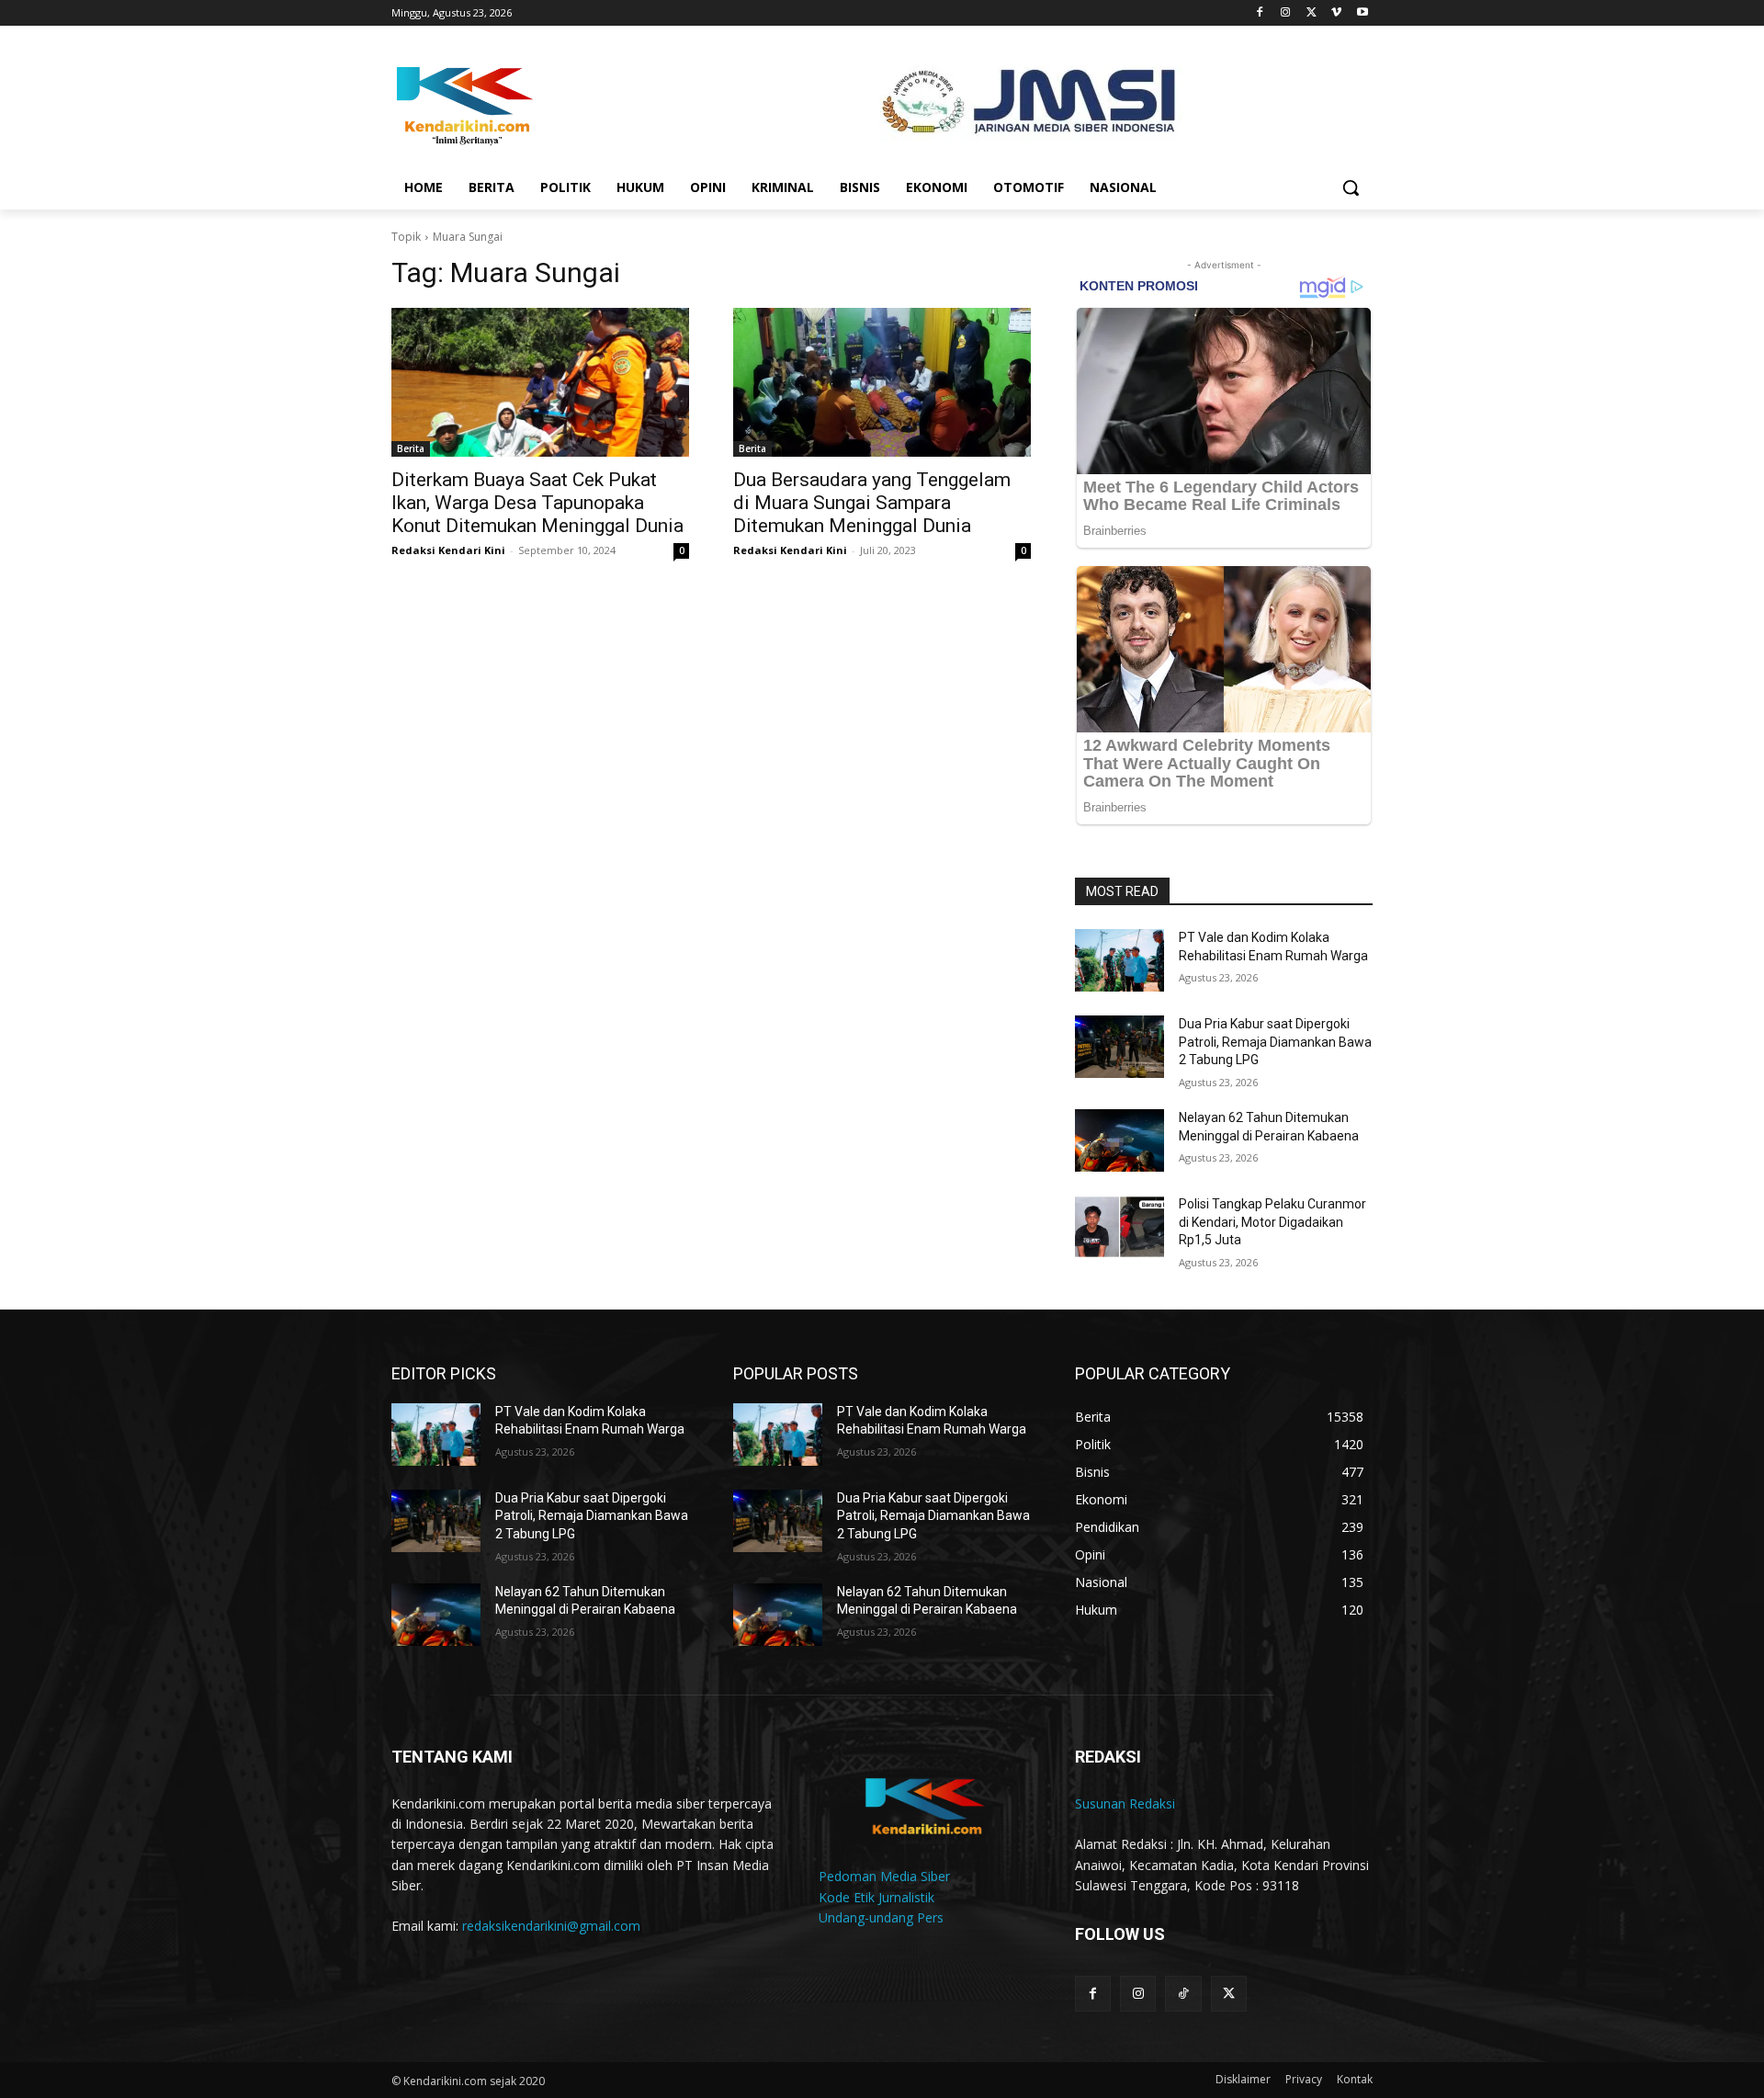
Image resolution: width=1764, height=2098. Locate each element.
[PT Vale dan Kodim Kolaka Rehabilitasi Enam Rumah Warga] (1119, 960)
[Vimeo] (1336, 13)
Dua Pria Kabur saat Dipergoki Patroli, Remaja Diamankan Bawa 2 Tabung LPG (1275, 1042)
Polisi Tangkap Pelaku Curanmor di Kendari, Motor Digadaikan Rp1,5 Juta (1272, 1222)
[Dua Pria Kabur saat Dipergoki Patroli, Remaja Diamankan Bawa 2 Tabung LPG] (1119, 1047)
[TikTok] (1183, 1994)
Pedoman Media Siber (884, 1876)
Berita (411, 448)
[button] (1351, 187)
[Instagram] (1286, 13)
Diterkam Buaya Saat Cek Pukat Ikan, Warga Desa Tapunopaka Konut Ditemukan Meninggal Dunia (537, 503)
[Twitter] (1312, 13)
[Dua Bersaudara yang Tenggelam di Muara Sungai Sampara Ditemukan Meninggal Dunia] (882, 382)
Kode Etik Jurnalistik (876, 1897)
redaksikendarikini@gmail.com (551, 1926)
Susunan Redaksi (1125, 1803)
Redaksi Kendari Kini (448, 550)
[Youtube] (1362, 13)
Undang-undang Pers (881, 1917)
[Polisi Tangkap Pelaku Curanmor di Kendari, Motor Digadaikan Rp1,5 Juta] (1119, 1227)
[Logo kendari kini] (538, 104)
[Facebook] (1260, 13)
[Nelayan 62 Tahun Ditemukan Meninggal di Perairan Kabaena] (1119, 1140)
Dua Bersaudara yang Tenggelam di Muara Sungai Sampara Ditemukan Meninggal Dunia (872, 503)
